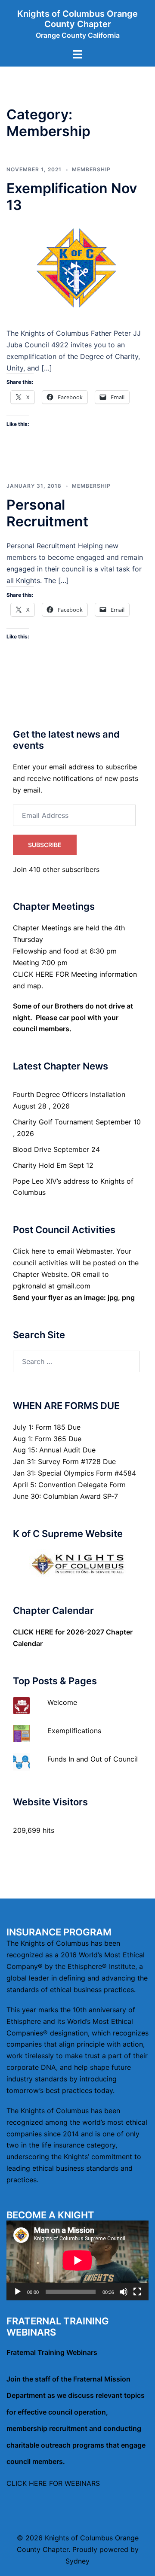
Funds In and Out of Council (93, 1759)
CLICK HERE (33, 1632)
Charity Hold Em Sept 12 (53, 1165)
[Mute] (124, 2292)
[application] (77, 2260)
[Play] (18, 2292)
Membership (91, 169)
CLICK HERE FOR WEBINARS (53, 2483)
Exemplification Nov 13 (72, 196)
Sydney (77, 2561)
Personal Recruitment (47, 513)
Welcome (62, 1702)
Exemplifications (74, 1731)
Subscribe (45, 845)
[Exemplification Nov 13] (78, 270)
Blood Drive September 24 (56, 1149)
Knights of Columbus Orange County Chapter (77, 19)
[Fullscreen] (137, 2292)
